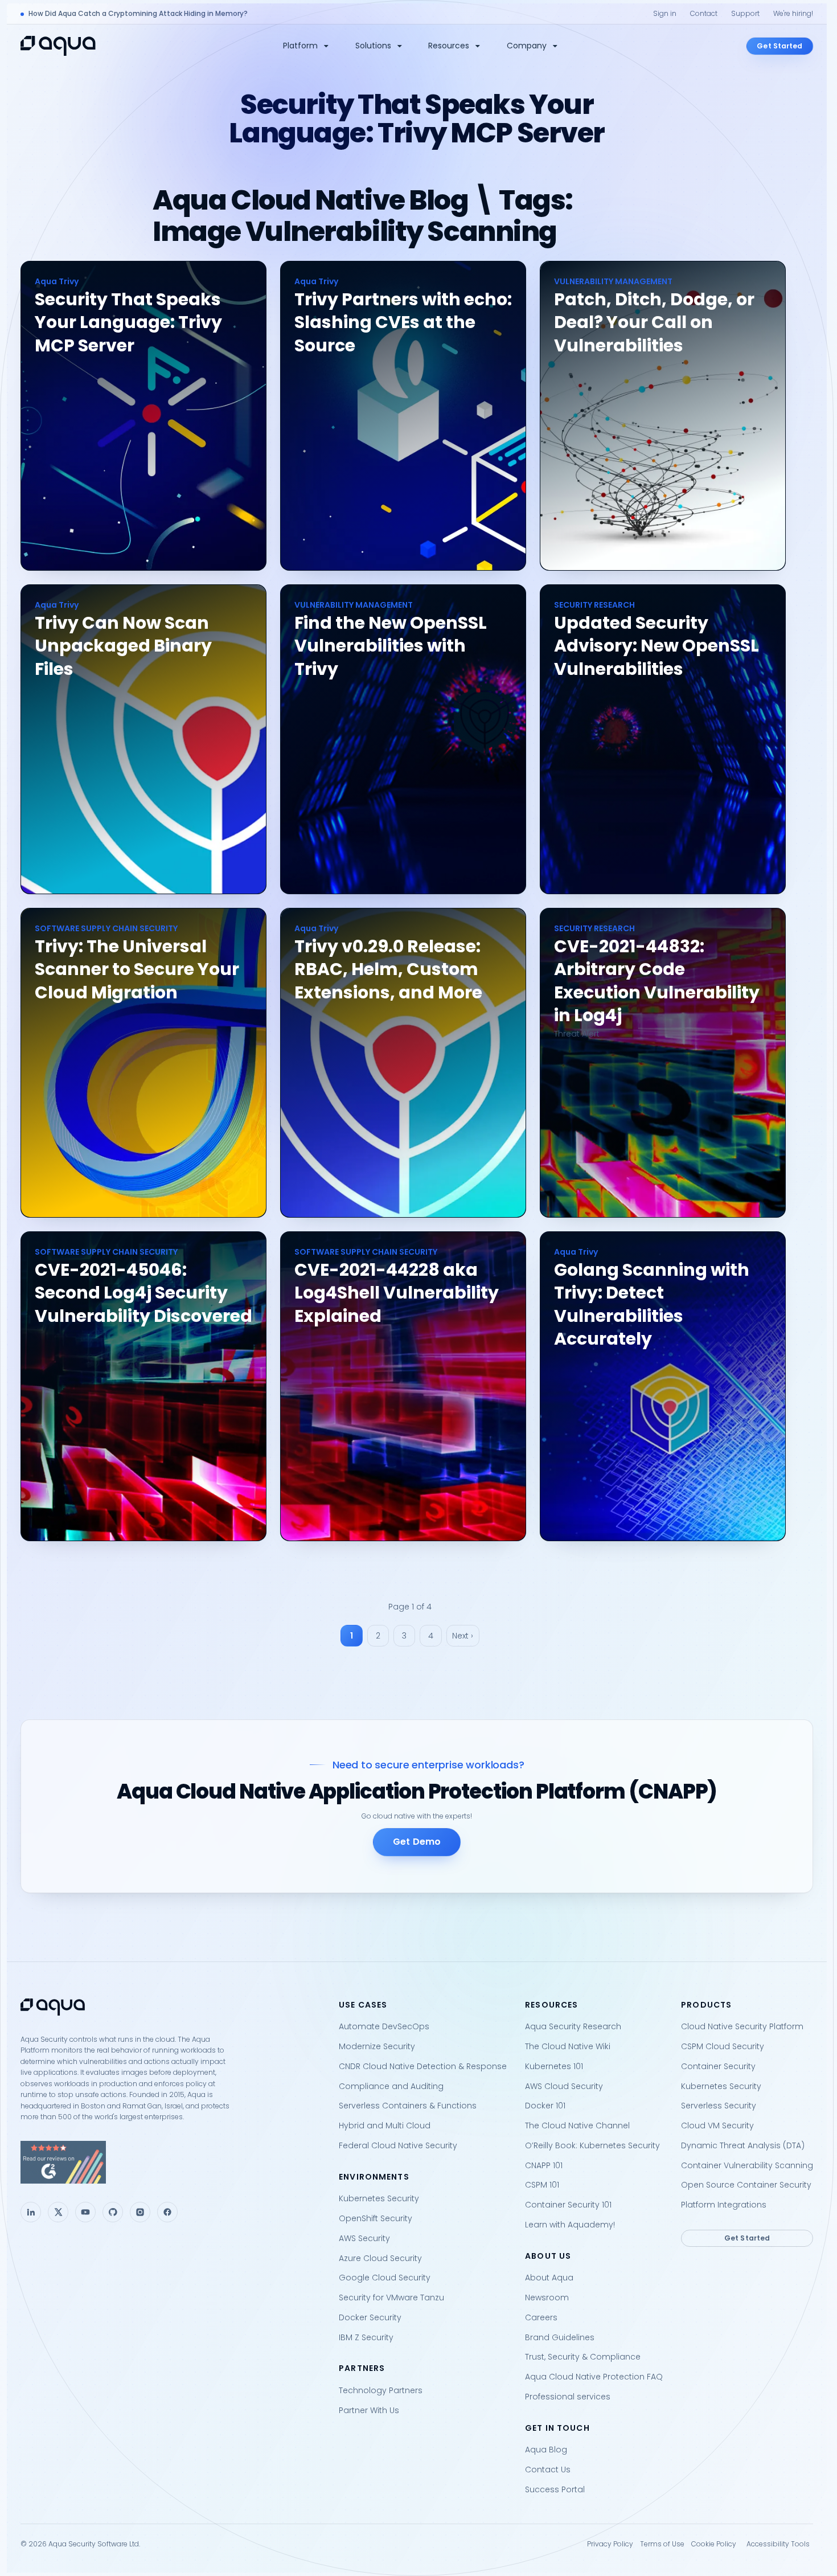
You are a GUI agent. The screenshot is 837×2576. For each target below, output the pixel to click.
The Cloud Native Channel (577, 2125)
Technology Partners (381, 2390)
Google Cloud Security (385, 2278)
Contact (704, 13)
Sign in (665, 13)
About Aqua (549, 2278)
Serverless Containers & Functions (408, 2106)
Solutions (373, 46)
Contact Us (548, 2469)
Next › (463, 1636)
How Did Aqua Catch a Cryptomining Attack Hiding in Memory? (138, 13)
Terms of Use (662, 2544)
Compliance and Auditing (391, 2086)
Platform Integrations (724, 2205)
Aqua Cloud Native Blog (310, 200)
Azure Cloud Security (380, 2258)
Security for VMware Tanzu (391, 2297)
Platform (300, 46)
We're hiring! (793, 13)
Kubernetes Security (379, 2198)
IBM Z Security (366, 2337)
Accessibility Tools (778, 2544)
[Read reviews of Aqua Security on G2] (171, 2162)
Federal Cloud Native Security (398, 2145)
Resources (449, 46)
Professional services (568, 2397)
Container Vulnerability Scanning (747, 2165)
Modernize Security (377, 2046)
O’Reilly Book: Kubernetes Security (592, 2145)
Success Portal (555, 2489)
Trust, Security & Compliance (583, 2357)
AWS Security (364, 2238)
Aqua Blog (546, 2450)
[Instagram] (140, 2212)
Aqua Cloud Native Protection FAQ (594, 2377)
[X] (58, 2212)
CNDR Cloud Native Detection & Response (423, 2066)
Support (745, 13)
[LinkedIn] (31, 2212)
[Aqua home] (58, 46)
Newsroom (547, 2297)
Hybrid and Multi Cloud (385, 2125)
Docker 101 (545, 2106)
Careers (541, 2317)
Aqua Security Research (573, 2026)
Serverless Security (719, 2106)
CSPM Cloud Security (723, 2046)
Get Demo (417, 1842)
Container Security (718, 2066)
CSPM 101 (542, 2185)
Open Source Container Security (746, 2185)
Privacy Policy (610, 2544)
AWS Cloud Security (564, 2086)
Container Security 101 (568, 2205)
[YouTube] (85, 2212)
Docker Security (370, 2317)
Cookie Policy (714, 2544)
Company (527, 46)
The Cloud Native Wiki (568, 2046)
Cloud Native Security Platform (742, 2026)
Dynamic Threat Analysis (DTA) (743, 2145)
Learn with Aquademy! (570, 2225)
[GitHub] (113, 2212)
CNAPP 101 (544, 2165)
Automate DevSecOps (384, 2026)
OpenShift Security (376, 2218)
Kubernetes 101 (554, 2066)
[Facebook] (167, 2212)
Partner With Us (369, 2410)
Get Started (779, 45)
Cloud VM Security (717, 2125)
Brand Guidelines (560, 2337)
